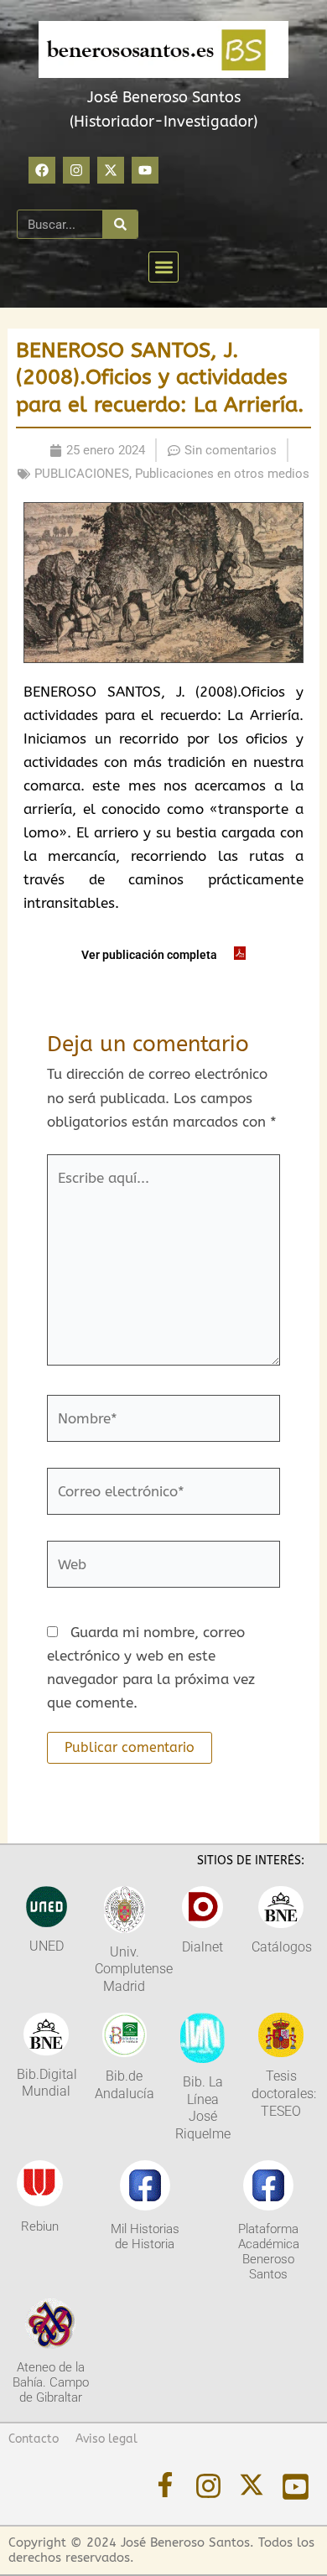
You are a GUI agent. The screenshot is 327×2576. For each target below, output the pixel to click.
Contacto (34, 2439)
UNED (47, 1946)
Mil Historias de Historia (145, 2237)
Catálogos (282, 1947)
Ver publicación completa (149, 955)
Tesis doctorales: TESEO (284, 2094)
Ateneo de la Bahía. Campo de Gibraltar (51, 2382)
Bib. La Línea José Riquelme (203, 2108)
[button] (164, 267)
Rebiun (40, 2226)
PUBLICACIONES (82, 474)
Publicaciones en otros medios (222, 474)
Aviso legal (106, 2439)
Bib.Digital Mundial (47, 2083)
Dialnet (202, 1947)
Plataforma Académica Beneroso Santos (269, 2252)
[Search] (120, 224)
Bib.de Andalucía (125, 2085)
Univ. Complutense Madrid (134, 1970)
